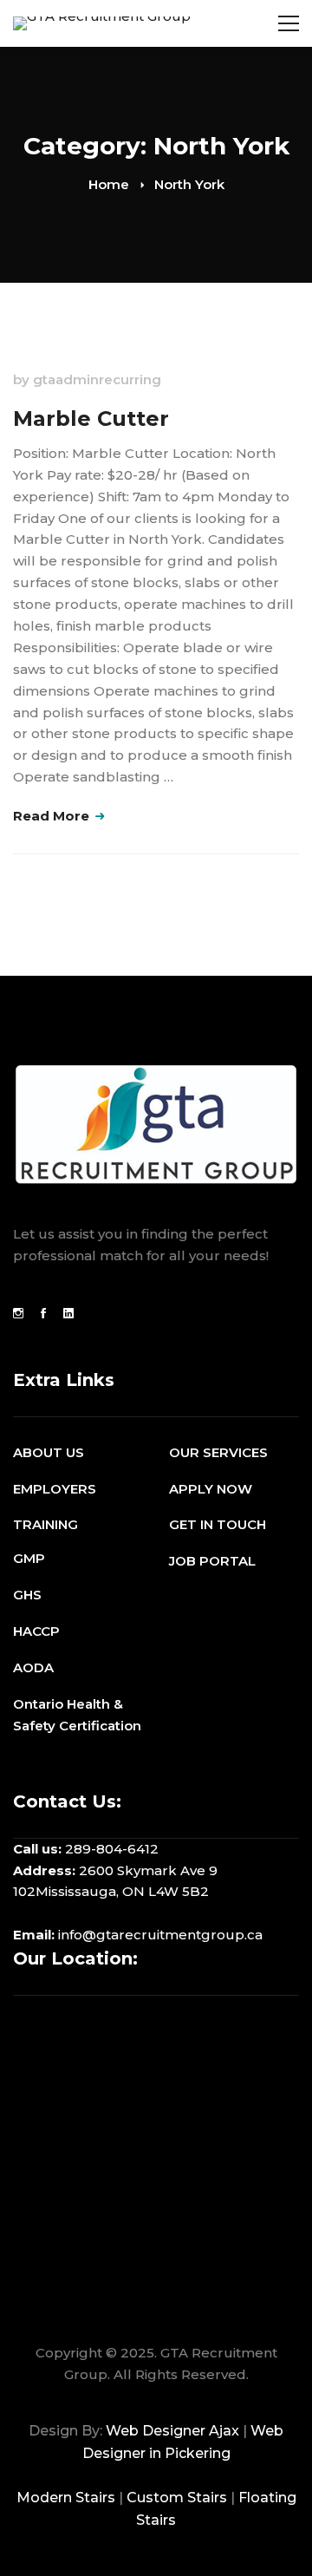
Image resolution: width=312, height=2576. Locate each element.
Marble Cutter (91, 418)
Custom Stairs (177, 2498)
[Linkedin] (68, 1313)
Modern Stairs (66, 2498)
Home (109, 184)
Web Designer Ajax (172, 2431)
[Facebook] (43, 1313)
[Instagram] (18, 1313)
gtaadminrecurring (97, 379)
